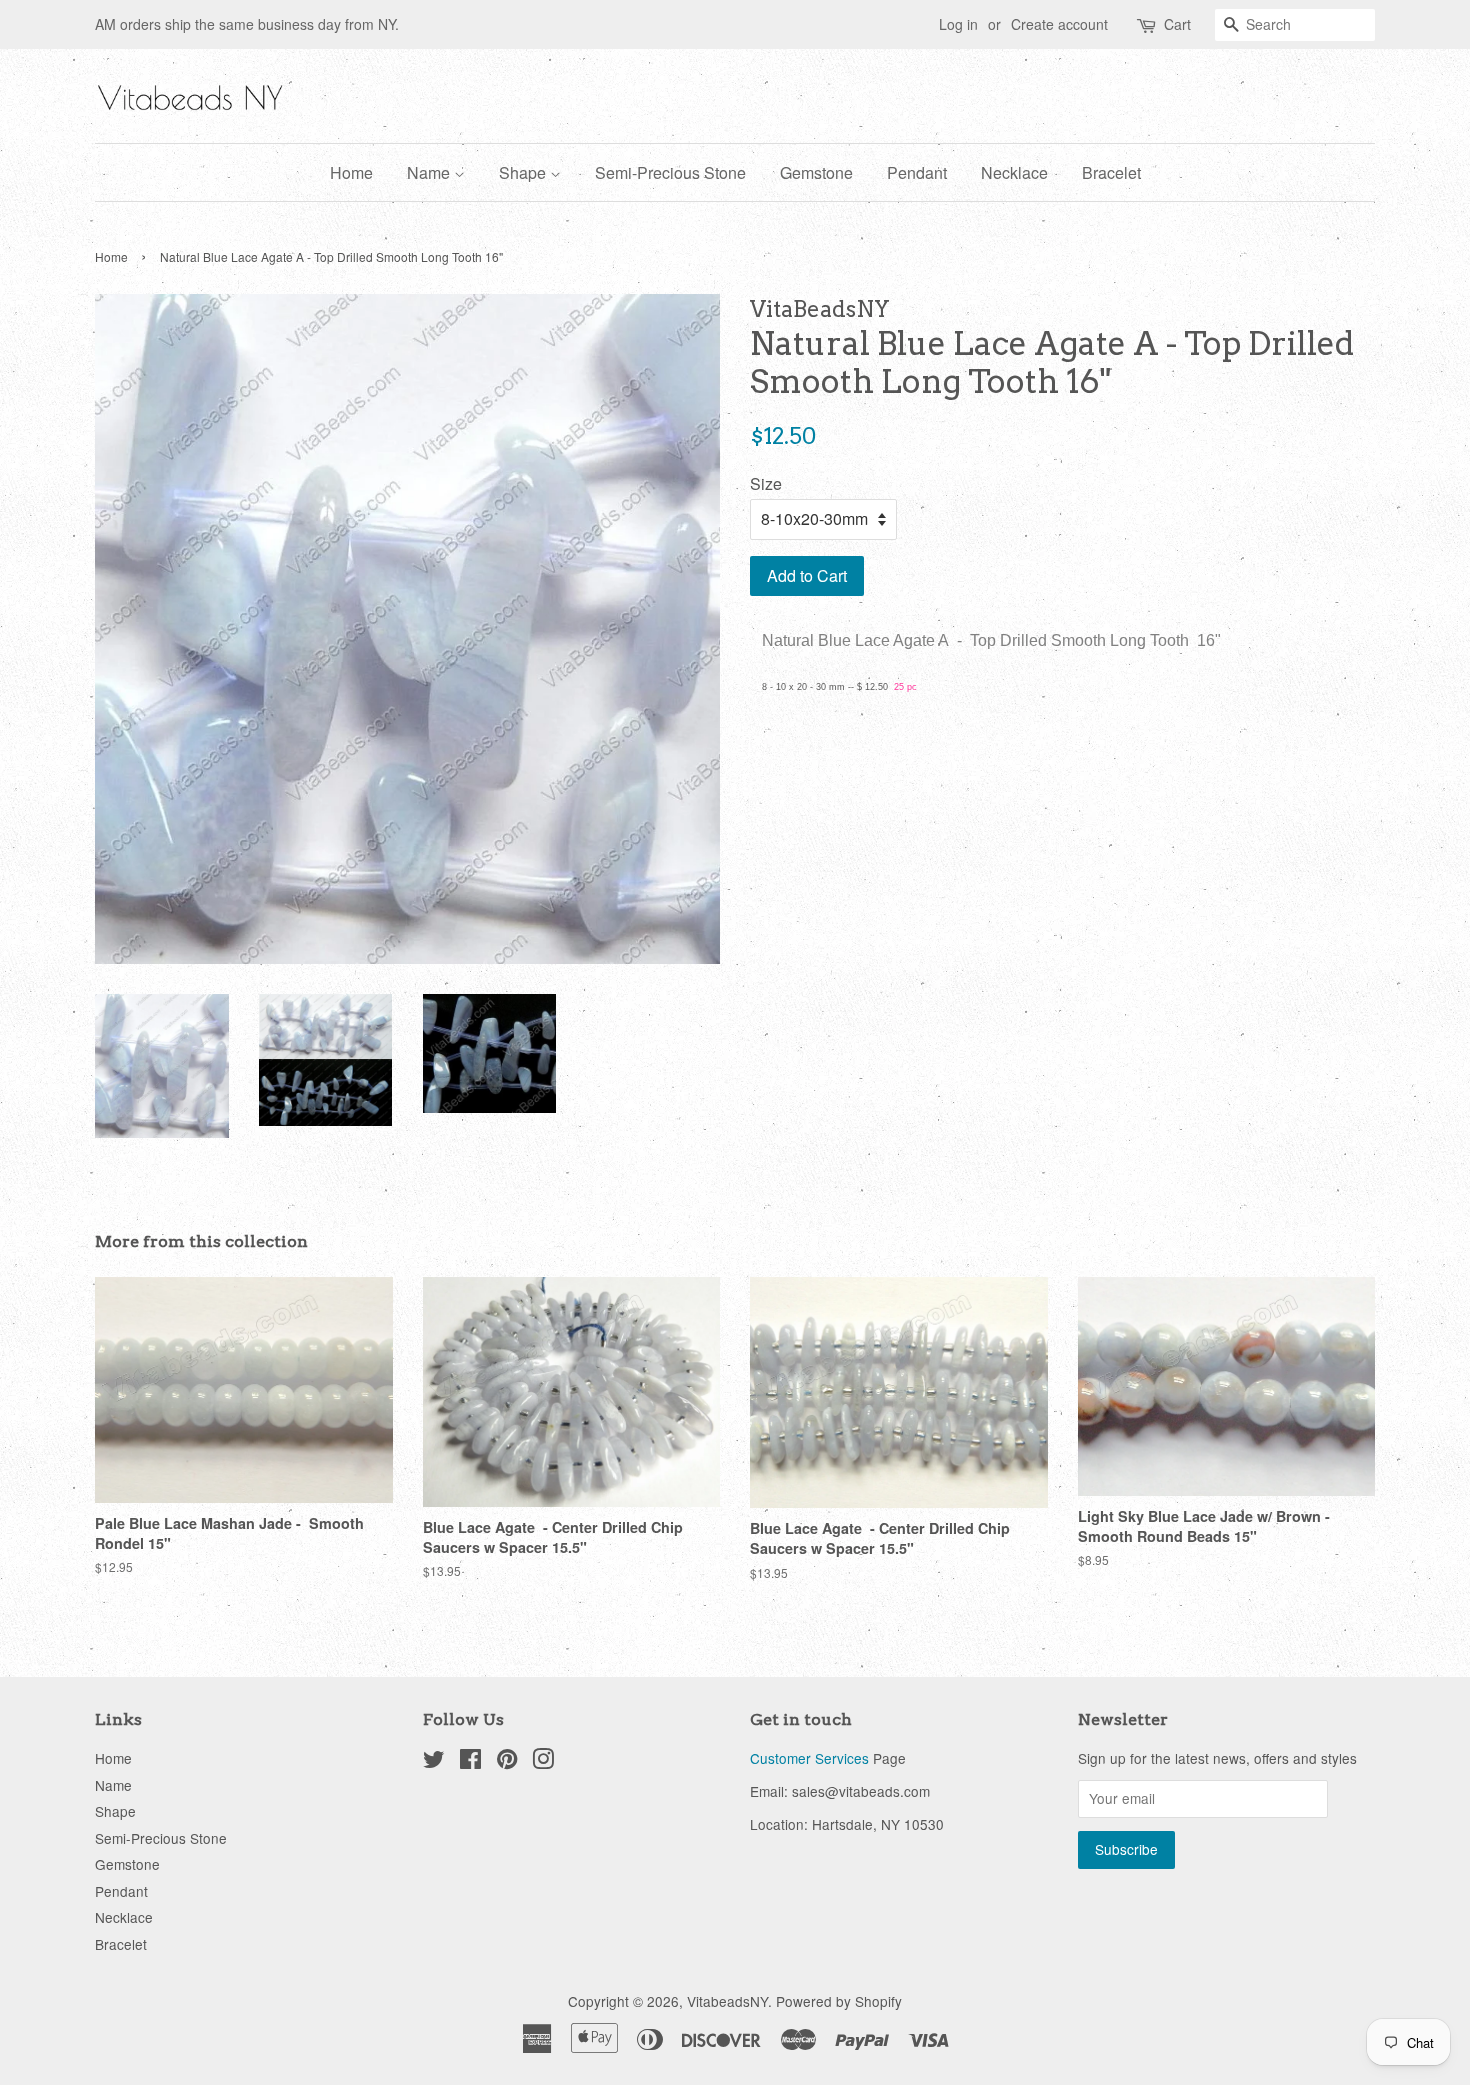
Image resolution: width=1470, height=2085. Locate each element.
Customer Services (809, 1758)
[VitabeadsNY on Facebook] (470, 1762)
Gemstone (816, 172)
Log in (958, 24)
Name (430, 172)
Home (351, 172)
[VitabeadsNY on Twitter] (434, 1762)
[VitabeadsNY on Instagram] (543, 1762)
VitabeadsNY (727, 2001)
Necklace (1014, 172)
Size (766, 483)
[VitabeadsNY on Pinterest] (507, 1762)
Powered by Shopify (839, 2001)
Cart (1177, 24)
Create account (1059, 24)
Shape (524, 172)
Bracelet (1111, 172)
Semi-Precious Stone (670, 172)
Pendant (917, 172)
